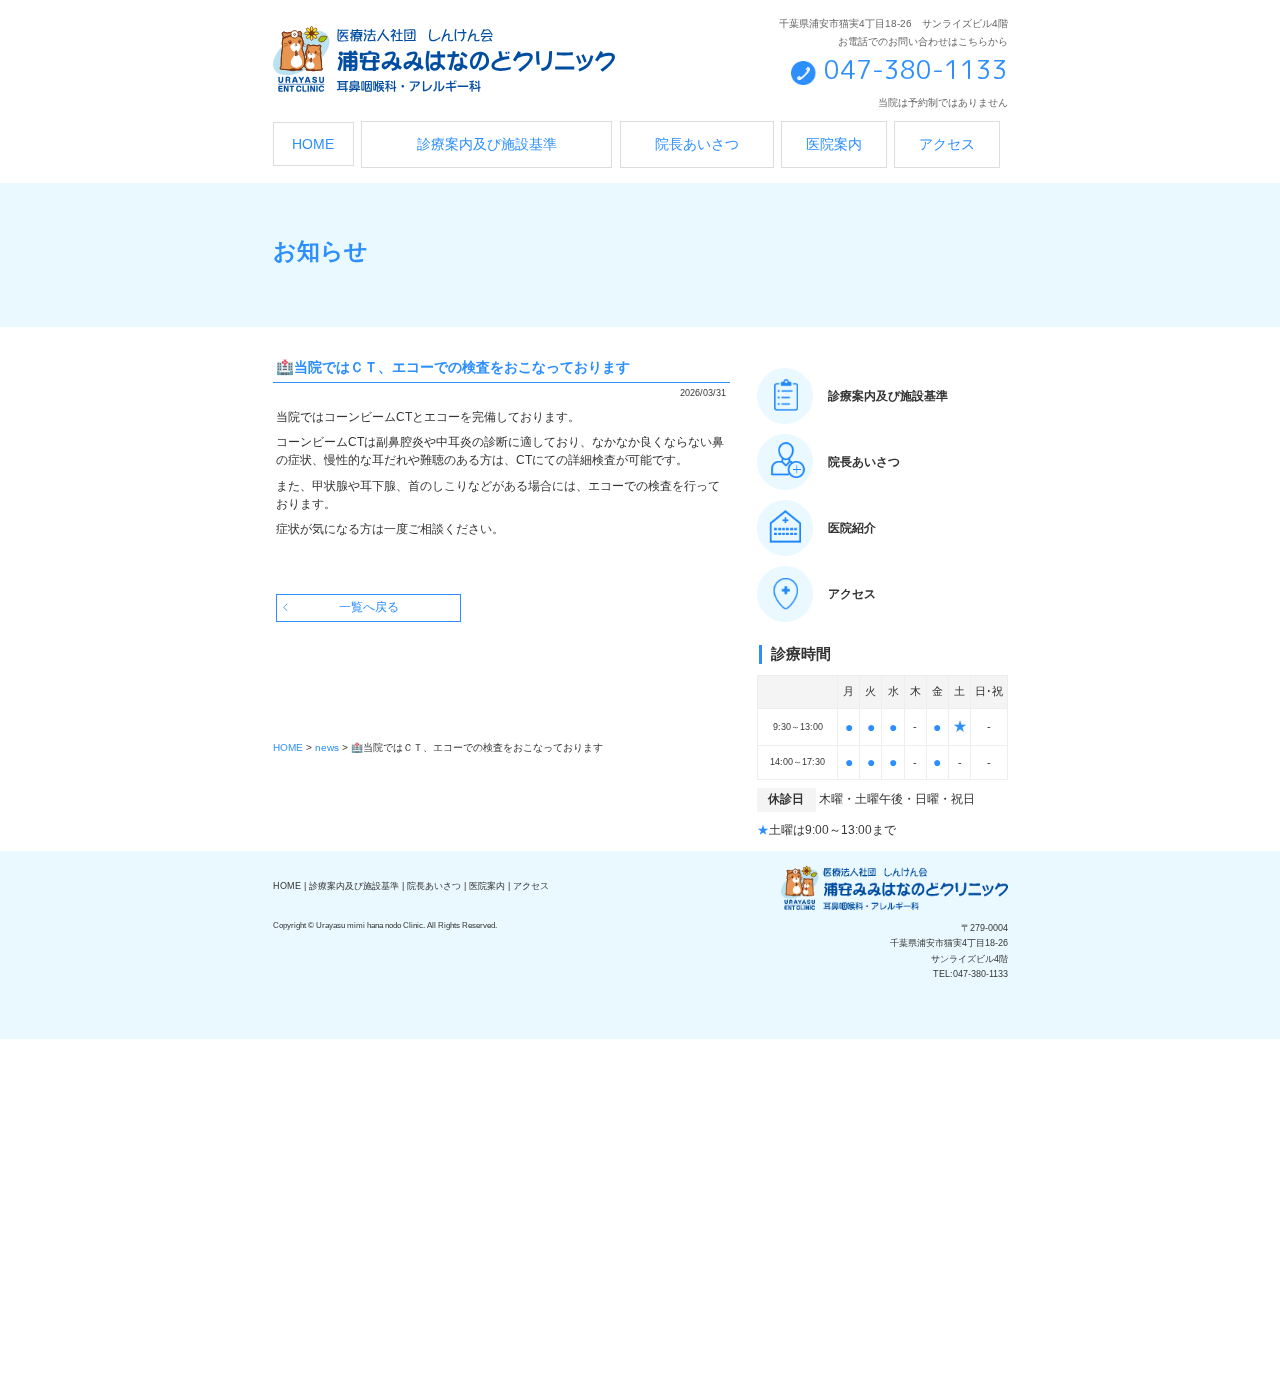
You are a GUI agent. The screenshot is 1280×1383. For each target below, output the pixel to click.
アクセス (947, 144)
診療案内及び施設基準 (487, 144)
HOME (313, 144)
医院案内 (834, 144)
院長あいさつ (697, 144)
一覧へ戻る (369, 607)
